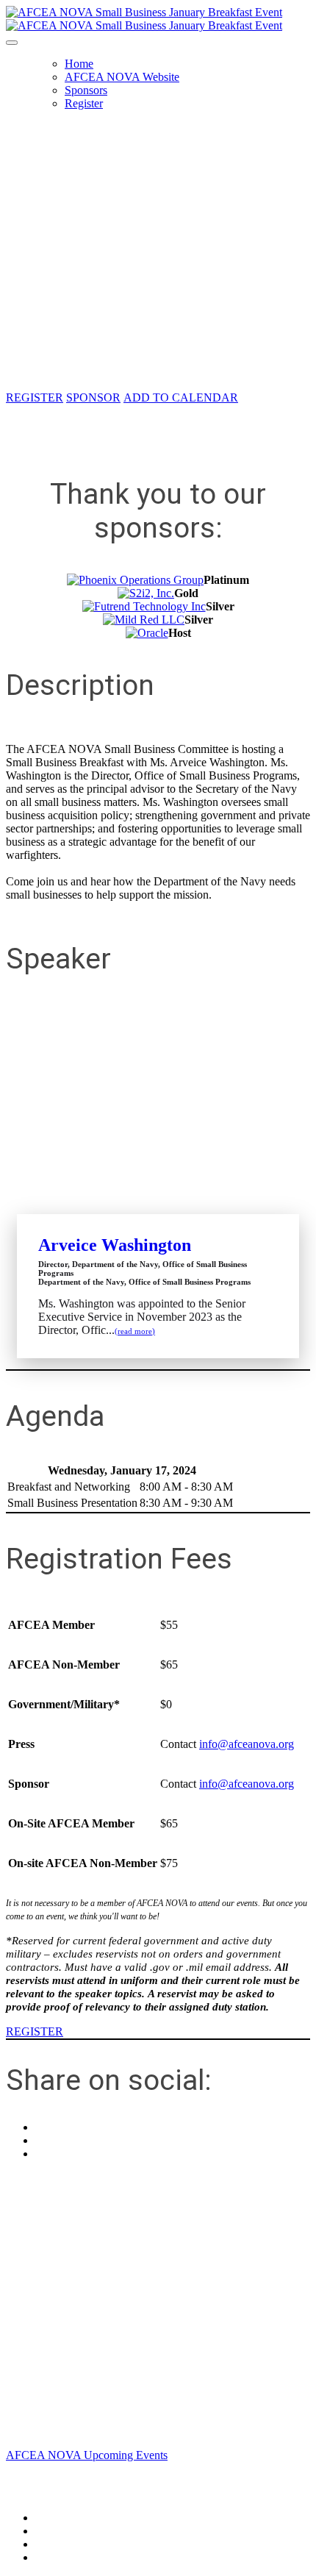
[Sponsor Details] (135, 580)
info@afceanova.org (247, 1744)
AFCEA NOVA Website (122, 77)
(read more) (135, 1331)
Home (79, 64)
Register (84, 103)
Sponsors (86, 90)
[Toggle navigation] (12, 43)
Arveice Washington (115, 1245)
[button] (35, 397)
